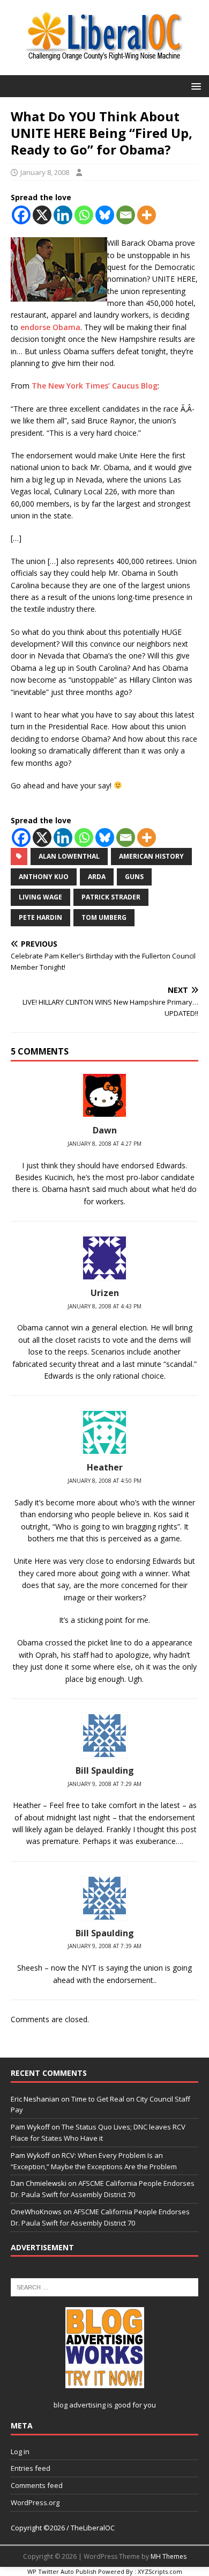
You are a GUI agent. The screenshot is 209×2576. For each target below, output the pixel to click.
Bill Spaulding (105, 1770)
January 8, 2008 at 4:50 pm (104, 1481)
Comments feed (37, 2485)
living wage (40, 897)
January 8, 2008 (45, 172)
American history (151, 856)
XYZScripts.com (160, 2571)
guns (134, 877)
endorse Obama (50, 327)
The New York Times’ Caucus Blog (95, 386)
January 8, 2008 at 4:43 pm (104, 1306)
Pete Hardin (40, 917)
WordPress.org (35, 2502)
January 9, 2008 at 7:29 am (104, 1784)
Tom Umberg (104, 917)
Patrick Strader (111, 897)
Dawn (105, 1130)
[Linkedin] (63, 215)
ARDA (97, 877)
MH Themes (169, 2556)
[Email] (126, 215)
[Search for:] (104, 2286)
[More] (147, 215)
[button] (194, 86)
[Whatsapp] (84, 215)
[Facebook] (21, 215)
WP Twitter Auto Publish (62, 2571)
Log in (20, 2451)
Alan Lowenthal (69, 856)
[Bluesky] (105, 215)
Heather (105, 1467)
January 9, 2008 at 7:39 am (104, 1946)
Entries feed (31, 2468)
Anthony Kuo (44, 877)
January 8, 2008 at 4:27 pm (104, 1144)
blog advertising (80, 2405)
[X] (42, 215)
